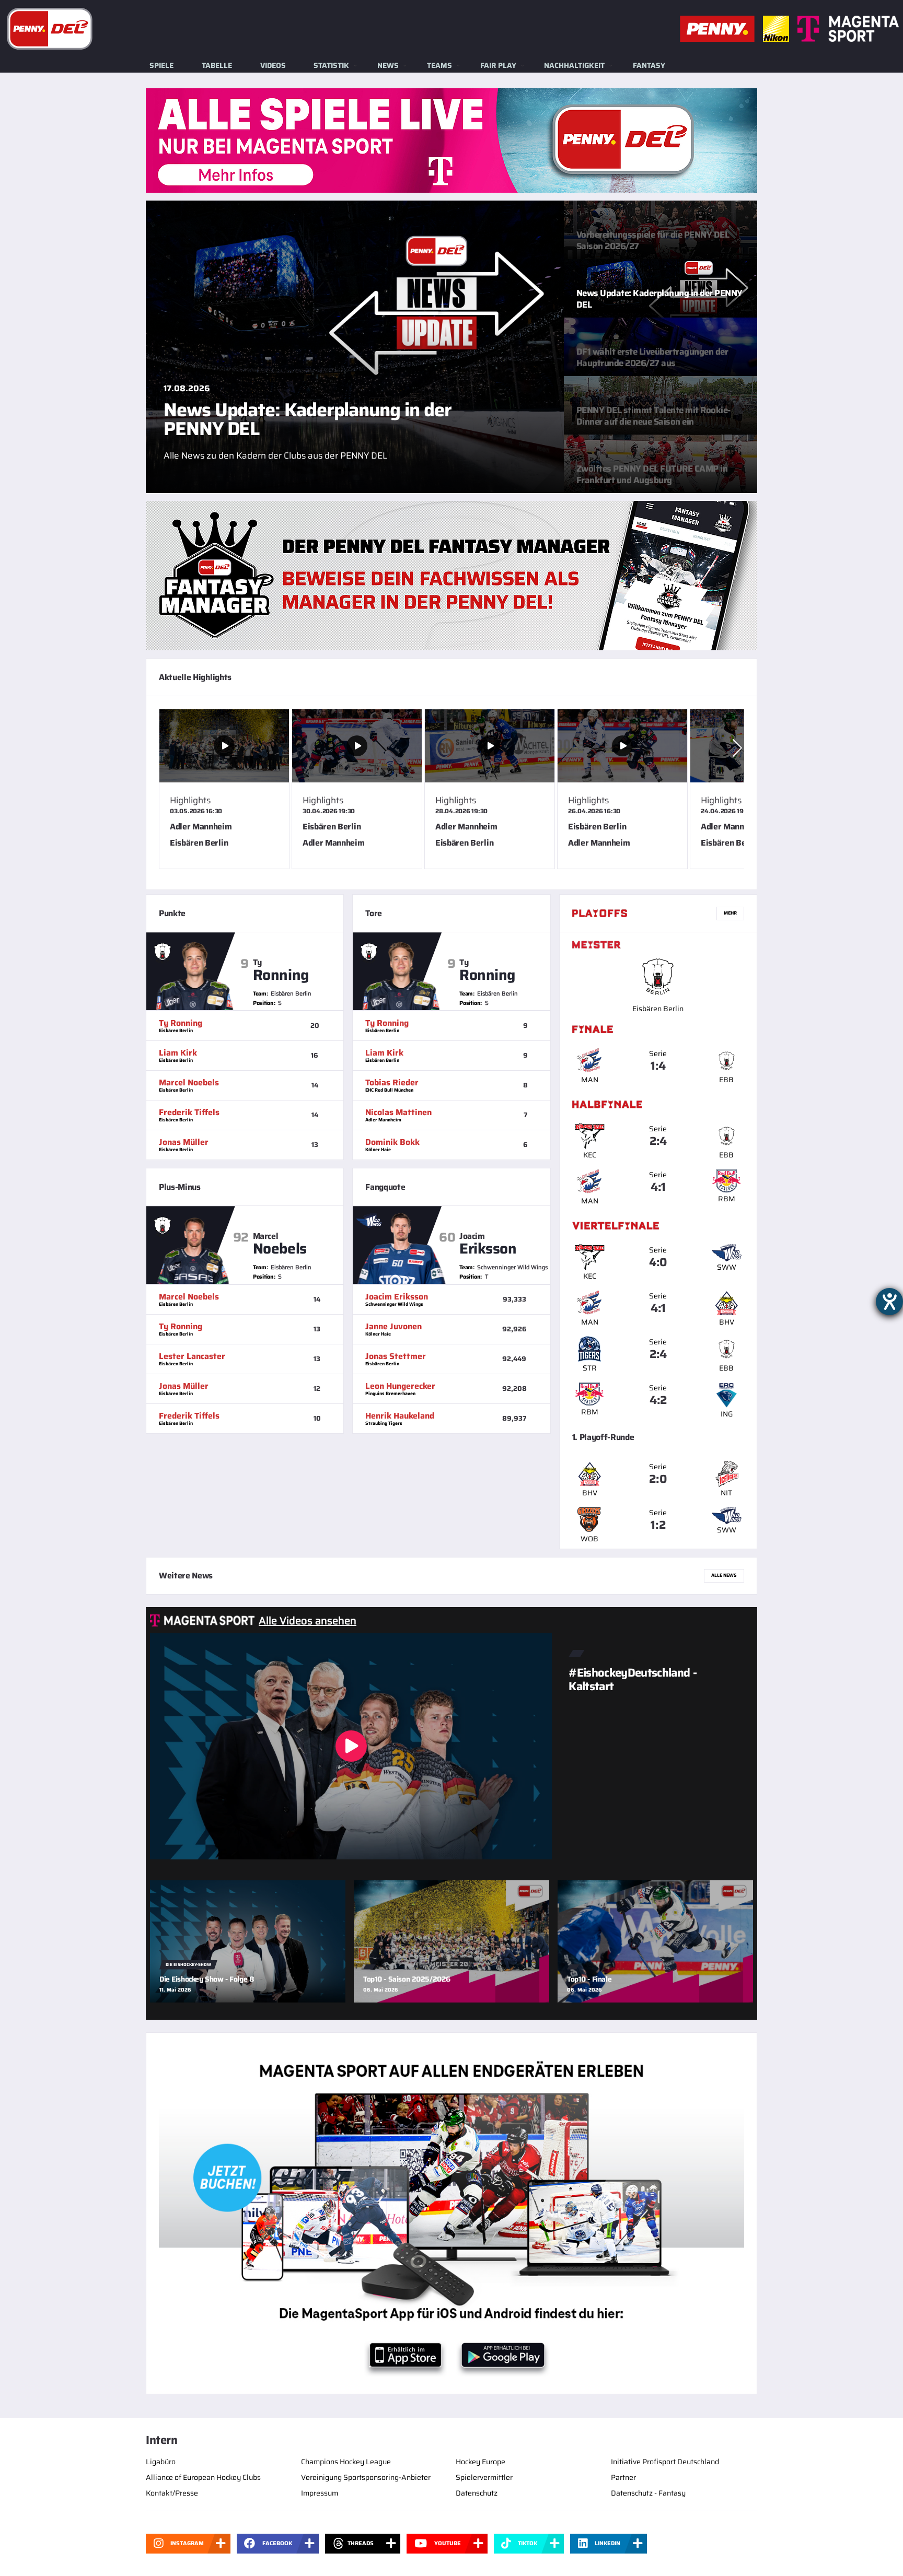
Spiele (161, 65)
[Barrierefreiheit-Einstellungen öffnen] (889, 1302)
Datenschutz (477, 2493)
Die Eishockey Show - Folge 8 (207, 1979)
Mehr (730, 913)
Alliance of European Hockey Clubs (203, 2477)
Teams (439, 65)
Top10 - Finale (589, 1979)
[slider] (451, 793)
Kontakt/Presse (172, 2493)
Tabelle (217, 65)
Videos (273, 65)
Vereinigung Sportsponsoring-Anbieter (366, 2477)
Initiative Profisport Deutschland (665, 2462)
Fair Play (498, 65)
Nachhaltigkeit (574, 65)
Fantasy (649, 65)
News (388, 65)
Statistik (331, 65)
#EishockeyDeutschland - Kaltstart (633, 1679)
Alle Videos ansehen (308, 1621)
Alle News (724, 1575)
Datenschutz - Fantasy (648, 2493)
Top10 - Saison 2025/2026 (407, 1979)
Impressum (320, 2493)
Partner (623, 2477)
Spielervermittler (484, 2477)
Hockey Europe (481, 2462)
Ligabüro (161, 2462)
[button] (737, 748)
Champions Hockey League (346, 2462)
